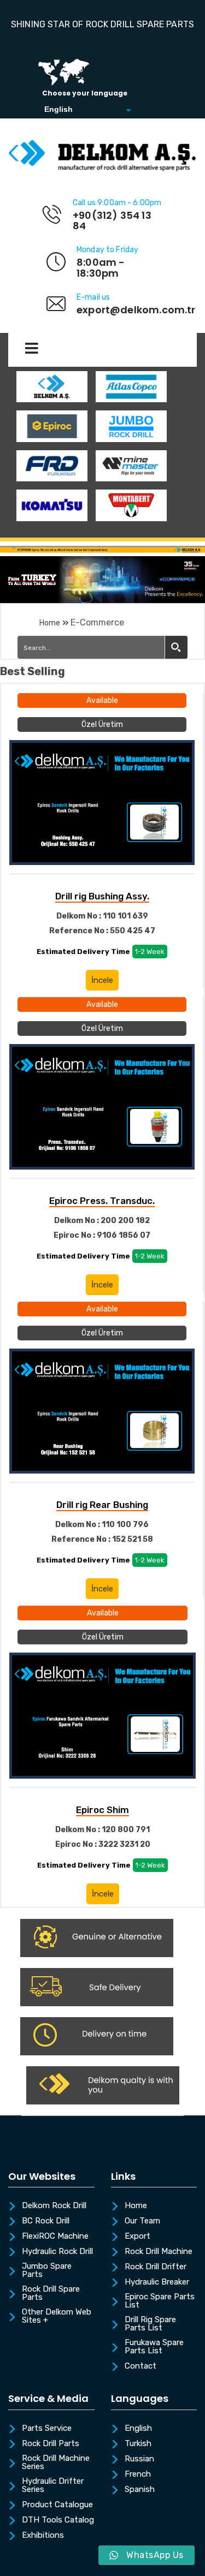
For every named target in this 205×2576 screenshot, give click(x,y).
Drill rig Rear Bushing (102, 1505)
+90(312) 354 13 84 (112, 221)
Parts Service (47, 2429)
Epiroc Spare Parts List (160, 2301)
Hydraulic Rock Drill (57, 2252)
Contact (140, 2366)
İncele (102, 980)
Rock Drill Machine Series (56, 2463)
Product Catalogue (57, 2505)
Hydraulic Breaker (157, 2282)
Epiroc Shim (102, 1810)
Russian (139, 2459)
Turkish (138, 2444)
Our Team (142, 2221)
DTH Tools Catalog (58, 2520)
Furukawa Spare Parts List (154, 2347)
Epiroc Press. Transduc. (102, 1201)
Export (137, 2237)
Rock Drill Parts (51, 2444)
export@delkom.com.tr (136, 310)
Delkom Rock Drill (54, 2206)
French (138, 2474)
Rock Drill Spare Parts (51, 2294)
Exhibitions (43, 2536)
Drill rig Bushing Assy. (102, 896)
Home (50, 623)
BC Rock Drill (46, 2221)
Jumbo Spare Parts (47, 2271)
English (138, 2429)
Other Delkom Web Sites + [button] (57, 2316)
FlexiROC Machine (55, 2237)
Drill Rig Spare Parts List (150, 2324)
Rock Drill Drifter (156, 2267)
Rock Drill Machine (159, 2252)
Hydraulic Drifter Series (53, 2486)
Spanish (140, 2490)
